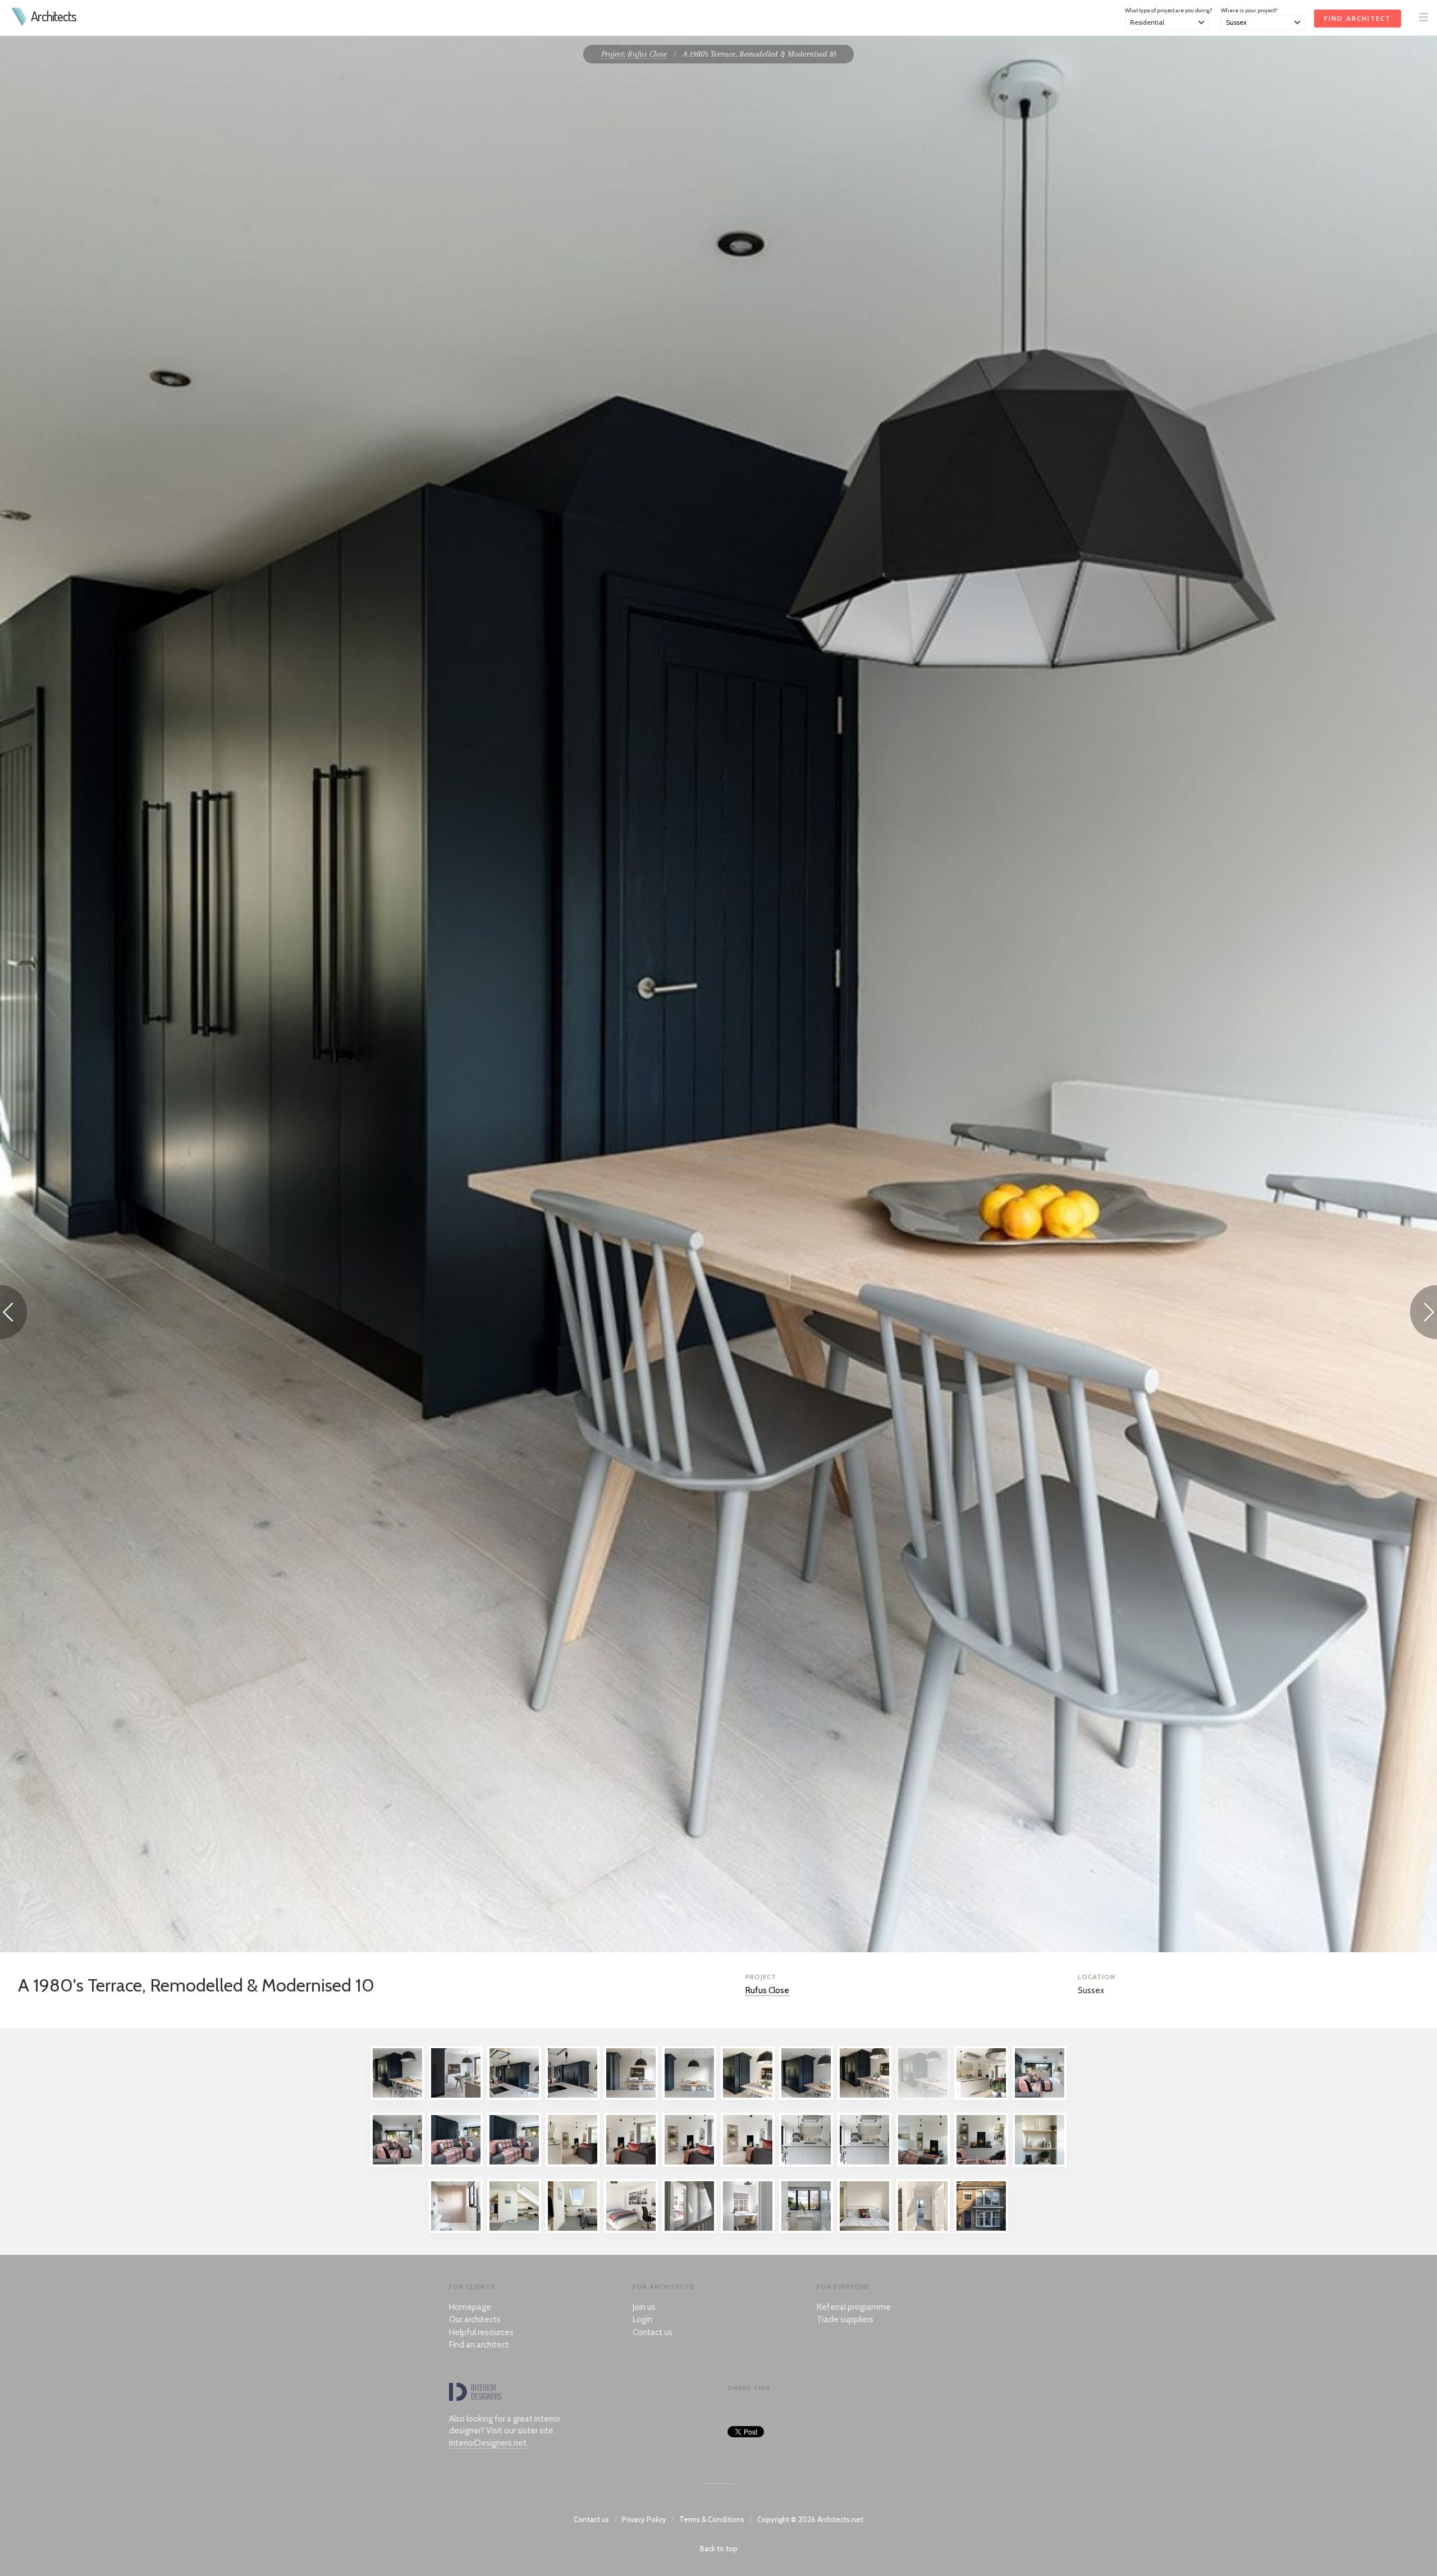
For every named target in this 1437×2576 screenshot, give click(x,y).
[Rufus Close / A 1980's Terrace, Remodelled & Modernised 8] (806, 2097)
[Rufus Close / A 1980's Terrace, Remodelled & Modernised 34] (981, 2230)
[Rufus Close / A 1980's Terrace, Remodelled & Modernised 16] (573, 2164)
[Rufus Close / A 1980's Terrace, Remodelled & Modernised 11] (981, 2097)
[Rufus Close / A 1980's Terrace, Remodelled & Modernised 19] (748, 2164)
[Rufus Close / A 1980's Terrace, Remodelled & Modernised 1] (397, 2097)
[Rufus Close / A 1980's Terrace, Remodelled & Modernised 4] (573, 2097)
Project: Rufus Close (634, 54)
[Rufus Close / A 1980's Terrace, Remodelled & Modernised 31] (806, 2230)
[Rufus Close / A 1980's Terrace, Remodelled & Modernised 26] (514, 2230)
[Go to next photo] (1424, 1314)
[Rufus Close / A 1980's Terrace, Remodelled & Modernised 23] (981, 2164)
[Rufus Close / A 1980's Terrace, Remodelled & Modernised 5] (631, 2097)
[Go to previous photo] (13, 1314)
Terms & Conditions (712, 2519)
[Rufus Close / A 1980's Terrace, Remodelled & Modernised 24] (1040, 2164)
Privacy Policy (644, 2519)
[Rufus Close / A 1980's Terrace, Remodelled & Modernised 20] (806, 2164)
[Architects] (20, 22)
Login (642, 2319)
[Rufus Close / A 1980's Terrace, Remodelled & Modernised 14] (456, 2164)
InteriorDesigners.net (488, 2443)
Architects (54, 16)
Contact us (653, 2332)
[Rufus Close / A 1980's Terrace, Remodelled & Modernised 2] (456, 2097)
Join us (644, 2307)
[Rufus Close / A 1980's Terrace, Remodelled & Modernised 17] (631, 2164)
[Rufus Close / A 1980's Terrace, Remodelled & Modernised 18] (689, 2164)
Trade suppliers (845, 2319)
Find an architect (479, 2345)
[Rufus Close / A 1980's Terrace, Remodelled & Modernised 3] (514, 2097)
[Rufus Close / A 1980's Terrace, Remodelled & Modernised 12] (1040, 2097)
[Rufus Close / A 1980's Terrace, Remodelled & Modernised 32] (864, 2230)
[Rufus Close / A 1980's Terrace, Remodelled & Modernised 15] (514, 2164)
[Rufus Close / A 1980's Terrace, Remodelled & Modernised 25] (456, 2230)
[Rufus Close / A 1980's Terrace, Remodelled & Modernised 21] (864, 2164)
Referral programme (854, 2307)
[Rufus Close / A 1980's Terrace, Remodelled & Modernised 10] (923, 2097)
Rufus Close (767, 1990)
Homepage (470, 2307)
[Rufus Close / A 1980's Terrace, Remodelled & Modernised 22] (923, 2164)
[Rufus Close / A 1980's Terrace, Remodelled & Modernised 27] (573, 2230)
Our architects (475, 2319)
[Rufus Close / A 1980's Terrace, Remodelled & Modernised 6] (689, 2097)
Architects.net (840, 2519)
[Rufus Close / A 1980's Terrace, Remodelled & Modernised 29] (689, 2230)
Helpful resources (481, 2332)
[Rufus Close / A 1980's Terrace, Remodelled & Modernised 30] (748, 2230)
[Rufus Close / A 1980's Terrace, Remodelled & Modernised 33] (923, 2230)
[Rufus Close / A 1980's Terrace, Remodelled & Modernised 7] (748, 2097)
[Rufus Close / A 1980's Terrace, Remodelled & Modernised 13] (397, 2164)
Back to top (719, 2548)
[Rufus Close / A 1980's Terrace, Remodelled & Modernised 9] (864, 2097)
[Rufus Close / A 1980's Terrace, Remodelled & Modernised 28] (631, 2230)
